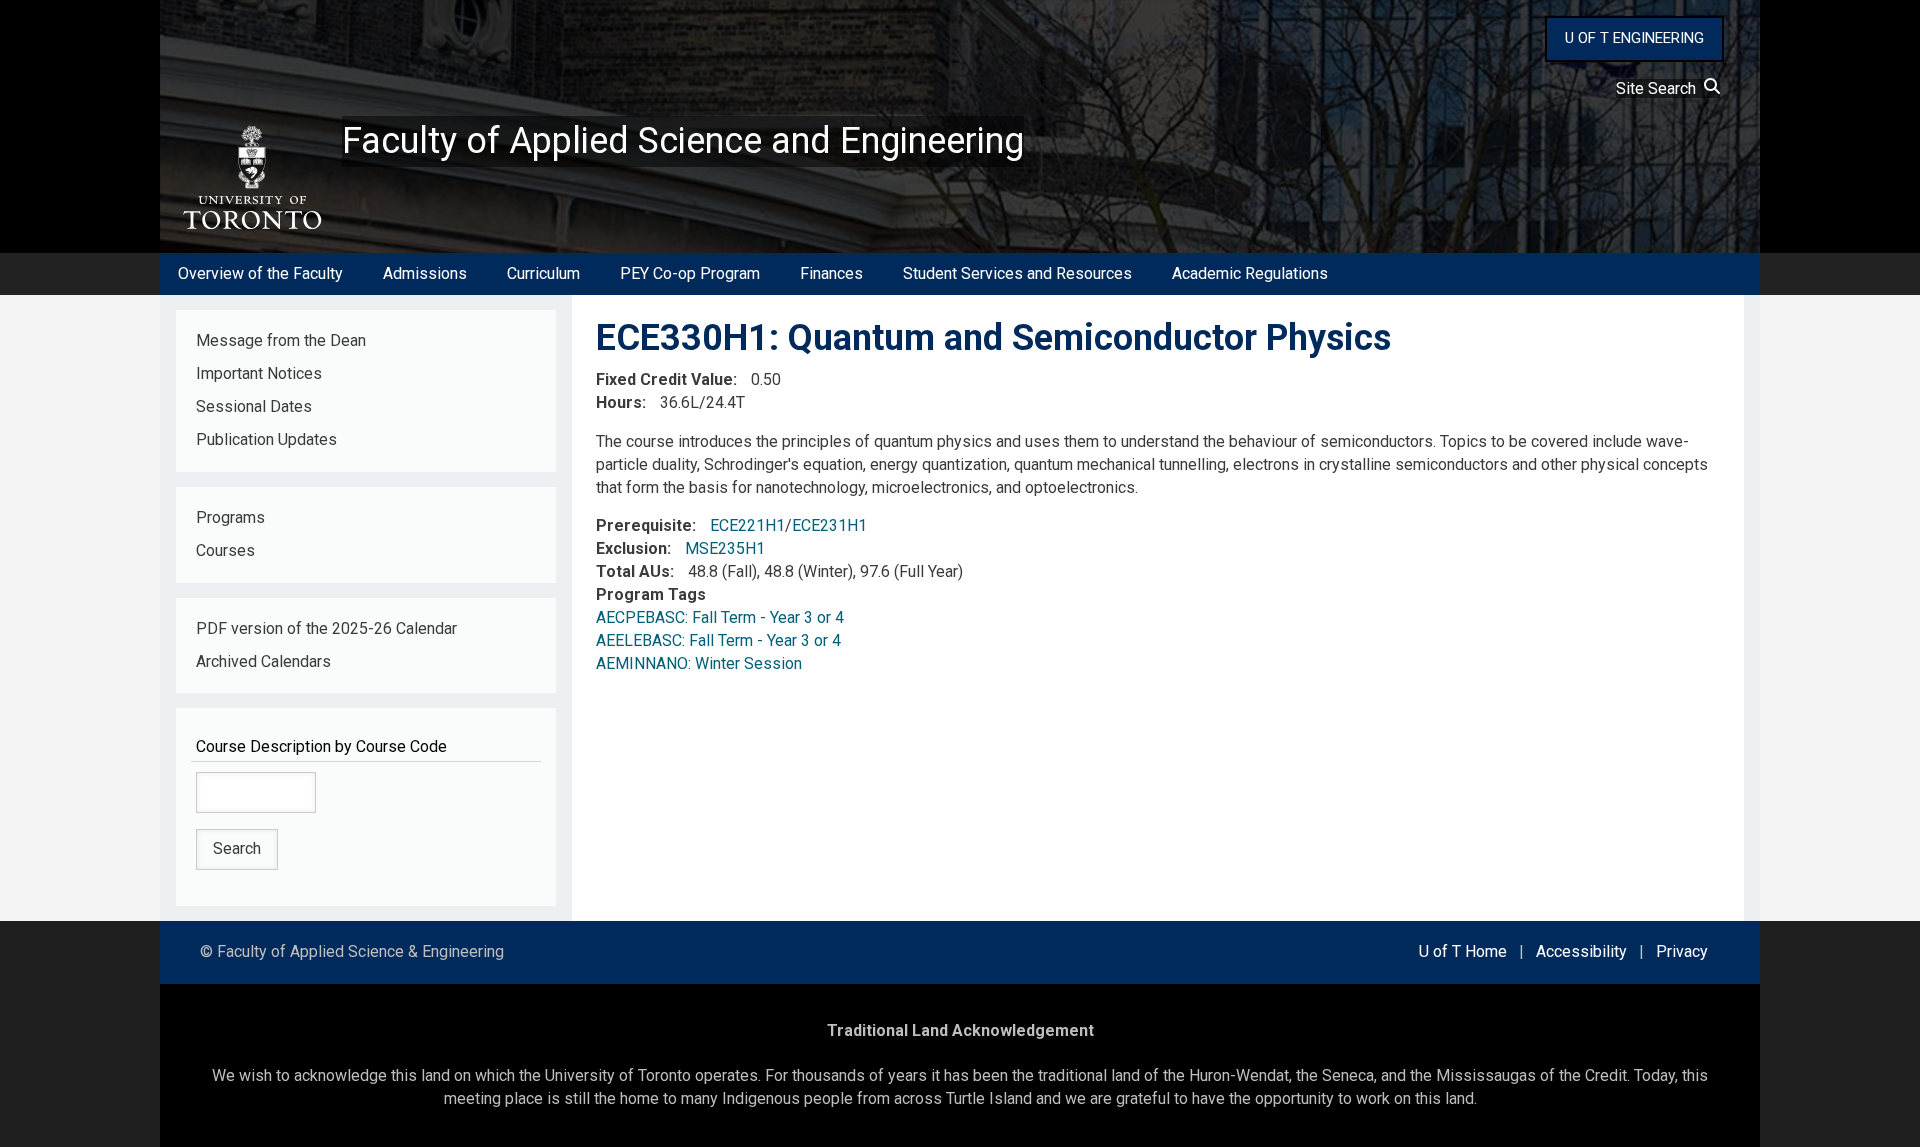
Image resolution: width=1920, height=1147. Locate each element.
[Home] (251, 178)
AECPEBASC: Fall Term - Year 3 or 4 (720, 617)
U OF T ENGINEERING (1634, 38)
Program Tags (651, 594)
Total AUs (633, 571)
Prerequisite (644, 525)
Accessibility (1581, 951)
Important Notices (259, 373)
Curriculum (543, 273)
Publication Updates (266, 439)
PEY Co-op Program (690, 273)
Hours (619, 402)
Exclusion (631, 548)
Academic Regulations (1250, 273)
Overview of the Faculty (260, 273)
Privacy (1682, 951)
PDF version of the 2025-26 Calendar (326, 628)
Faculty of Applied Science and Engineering (683, 141)
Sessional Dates (254, 406)
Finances (831, 273)
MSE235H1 (725, 548)
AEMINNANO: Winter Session (699, 663)
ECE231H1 (829, 525)
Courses (225, 550)
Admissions (425, 273)
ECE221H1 (747, 525)
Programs (230, 517)
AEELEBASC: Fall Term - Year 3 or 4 (718, 640)
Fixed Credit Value (664, 379)
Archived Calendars (263, 661)
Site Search (1660, 88)
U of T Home (1463, 951)
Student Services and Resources (1017, 273)
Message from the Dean (281, 340)
